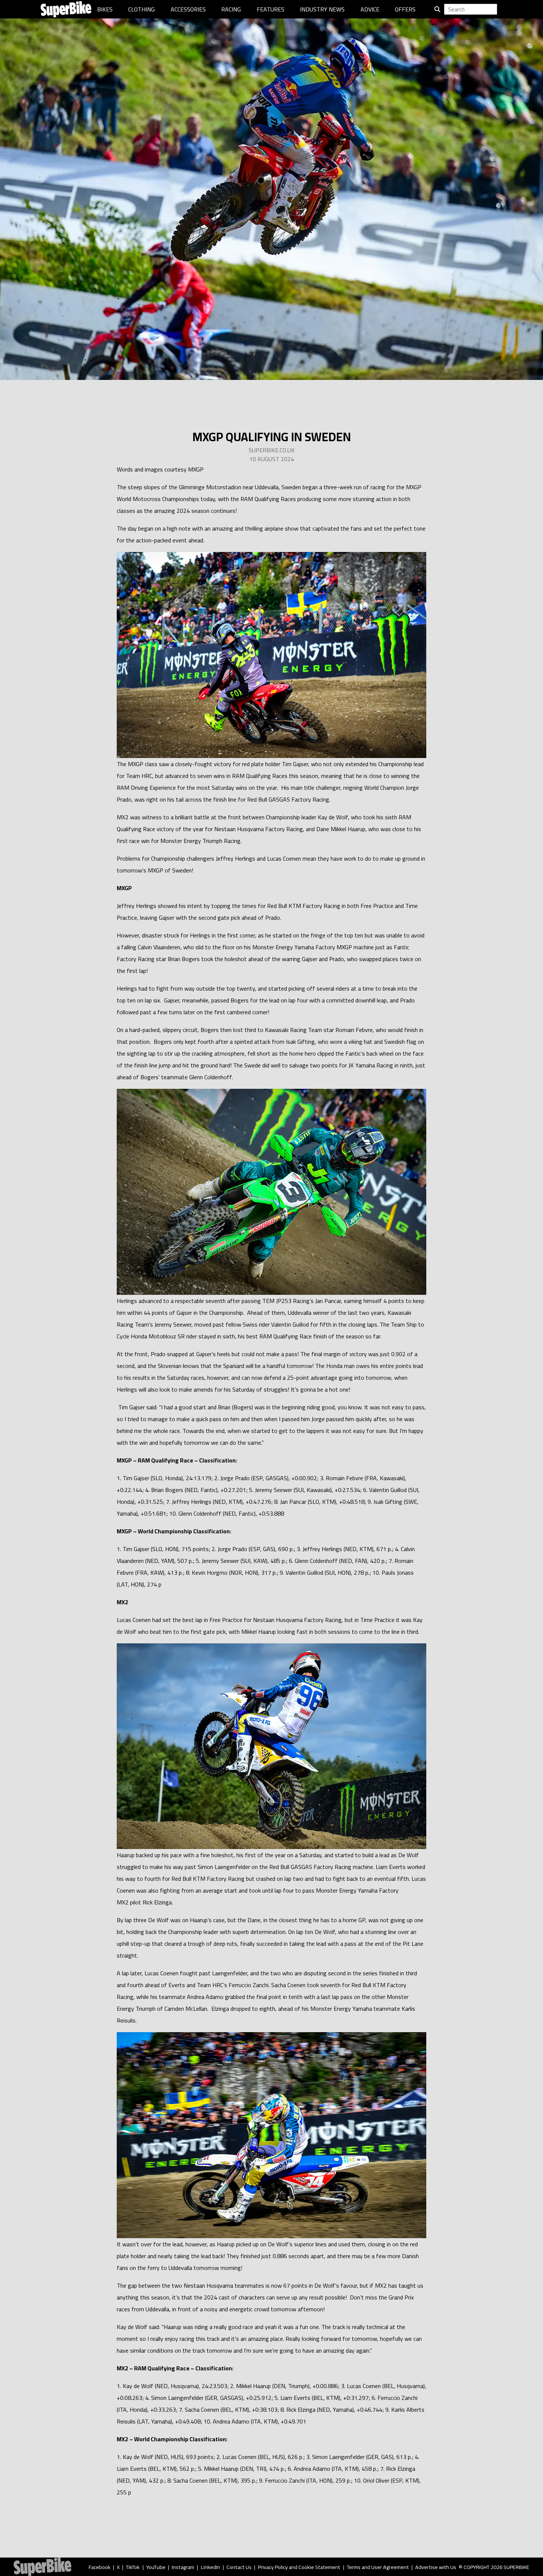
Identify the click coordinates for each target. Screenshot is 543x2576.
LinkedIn (211, 2567)
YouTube (156, 2567)
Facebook (100, 2567)
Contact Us (239, 2567)
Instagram (183, 2567)
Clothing (141, 9)
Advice (370, 9)
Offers (405, 9)
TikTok (133, 2567)
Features (271, 9)
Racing (231, 9)
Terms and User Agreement (378, 2567)
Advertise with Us (436, 2567)
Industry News (322, 9)
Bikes (105, 9)
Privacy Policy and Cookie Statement (299, 2567)
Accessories (188, 9)
